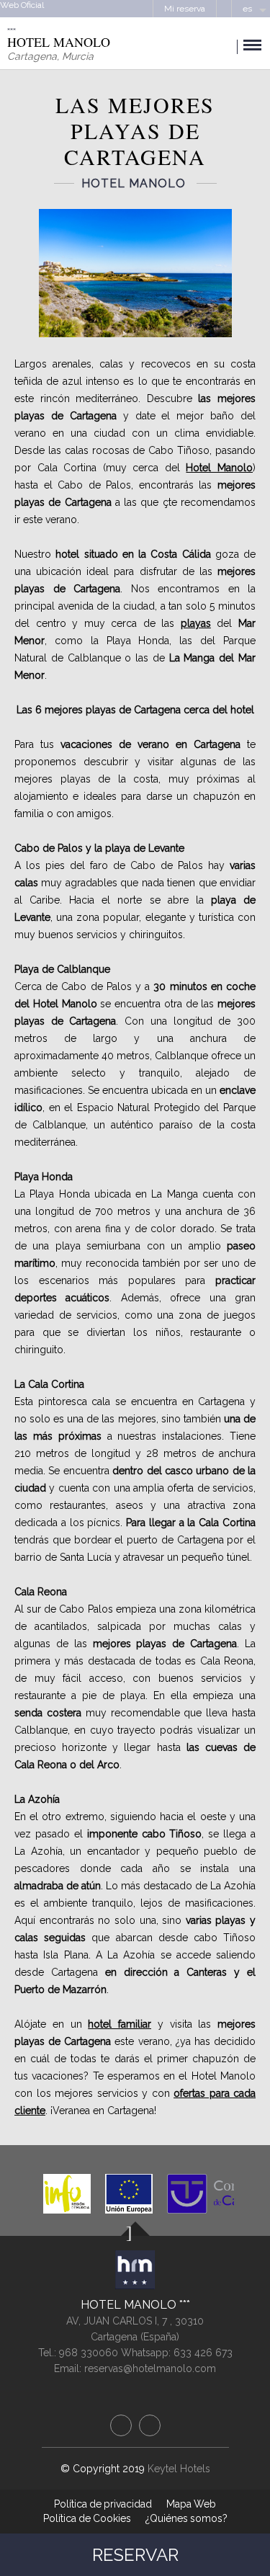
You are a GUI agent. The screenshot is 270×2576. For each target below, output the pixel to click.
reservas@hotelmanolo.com (150, 2368)
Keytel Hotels (179, 2469)
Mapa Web (191, 2504)
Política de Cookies (87, 2518)
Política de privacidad (103, 2504)
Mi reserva (185, 9)
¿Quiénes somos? (186, 2518)
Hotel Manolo (130, 2305)
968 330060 (90, 2353)
